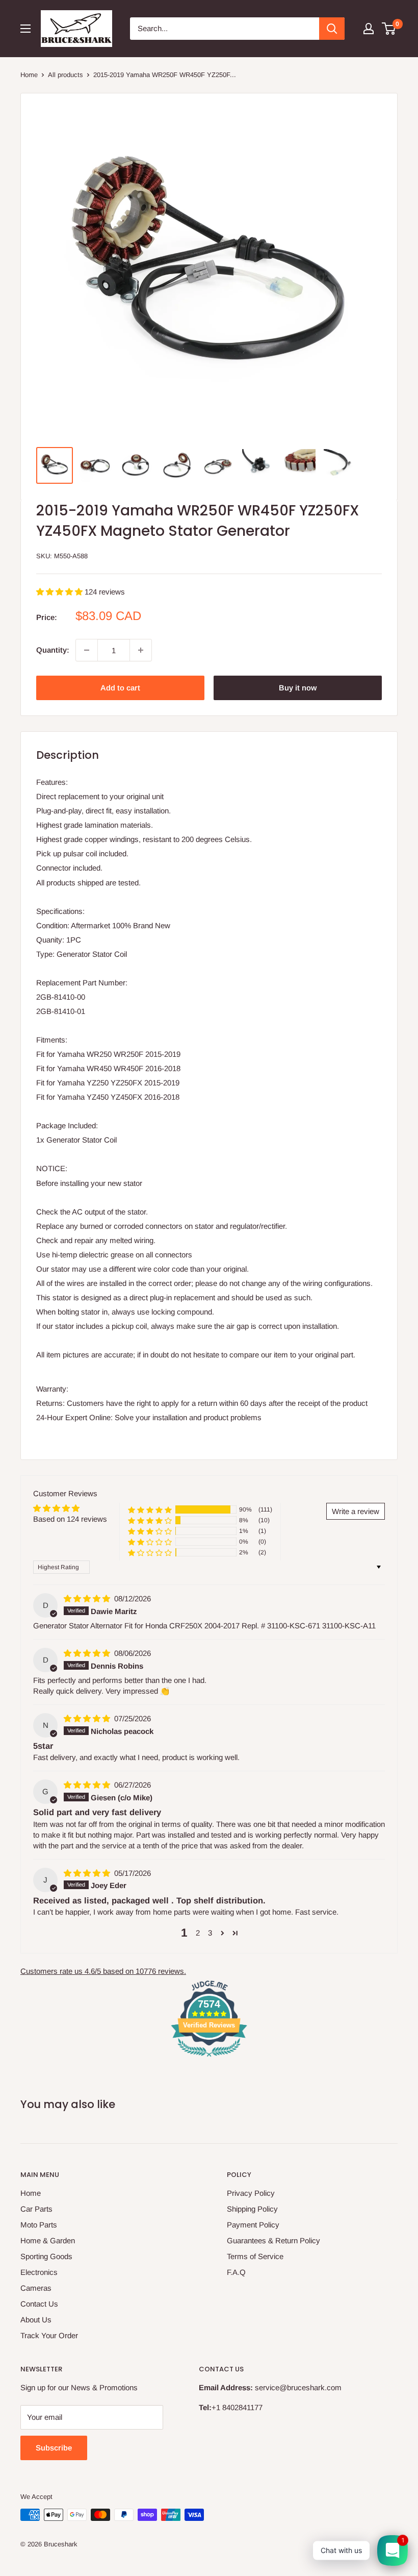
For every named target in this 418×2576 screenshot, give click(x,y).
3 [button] (210, 1933)
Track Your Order (49, 2335)
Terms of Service (255, 2256)
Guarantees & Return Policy (273, 2240)
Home (29, 75)
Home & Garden (48, 2240)
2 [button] (198, 1933)
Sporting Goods (46, 2256)
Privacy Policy (251, 2193)
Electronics (39, 2272)
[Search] (332, 29)
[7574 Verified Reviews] (209, 2058)
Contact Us (39, 2304)
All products (66, 75)
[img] (88, 1599)
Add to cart (120, 688)
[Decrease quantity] (87, 650)
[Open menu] (25, 29)
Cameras (36, 2288)
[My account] (369, 29)
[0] (389, 29)
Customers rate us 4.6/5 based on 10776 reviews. (103, 1971)
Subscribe (54, 2448)
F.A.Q (236, 2272)
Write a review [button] (356, 1511)
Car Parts (36, 2209)
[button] (60, 592)
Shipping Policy (252, 2209)
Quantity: (53, 650)
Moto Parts (39, 2225)
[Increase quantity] (141, 650)
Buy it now (298, 688)
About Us (36, 2320)
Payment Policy (253, 2225)
